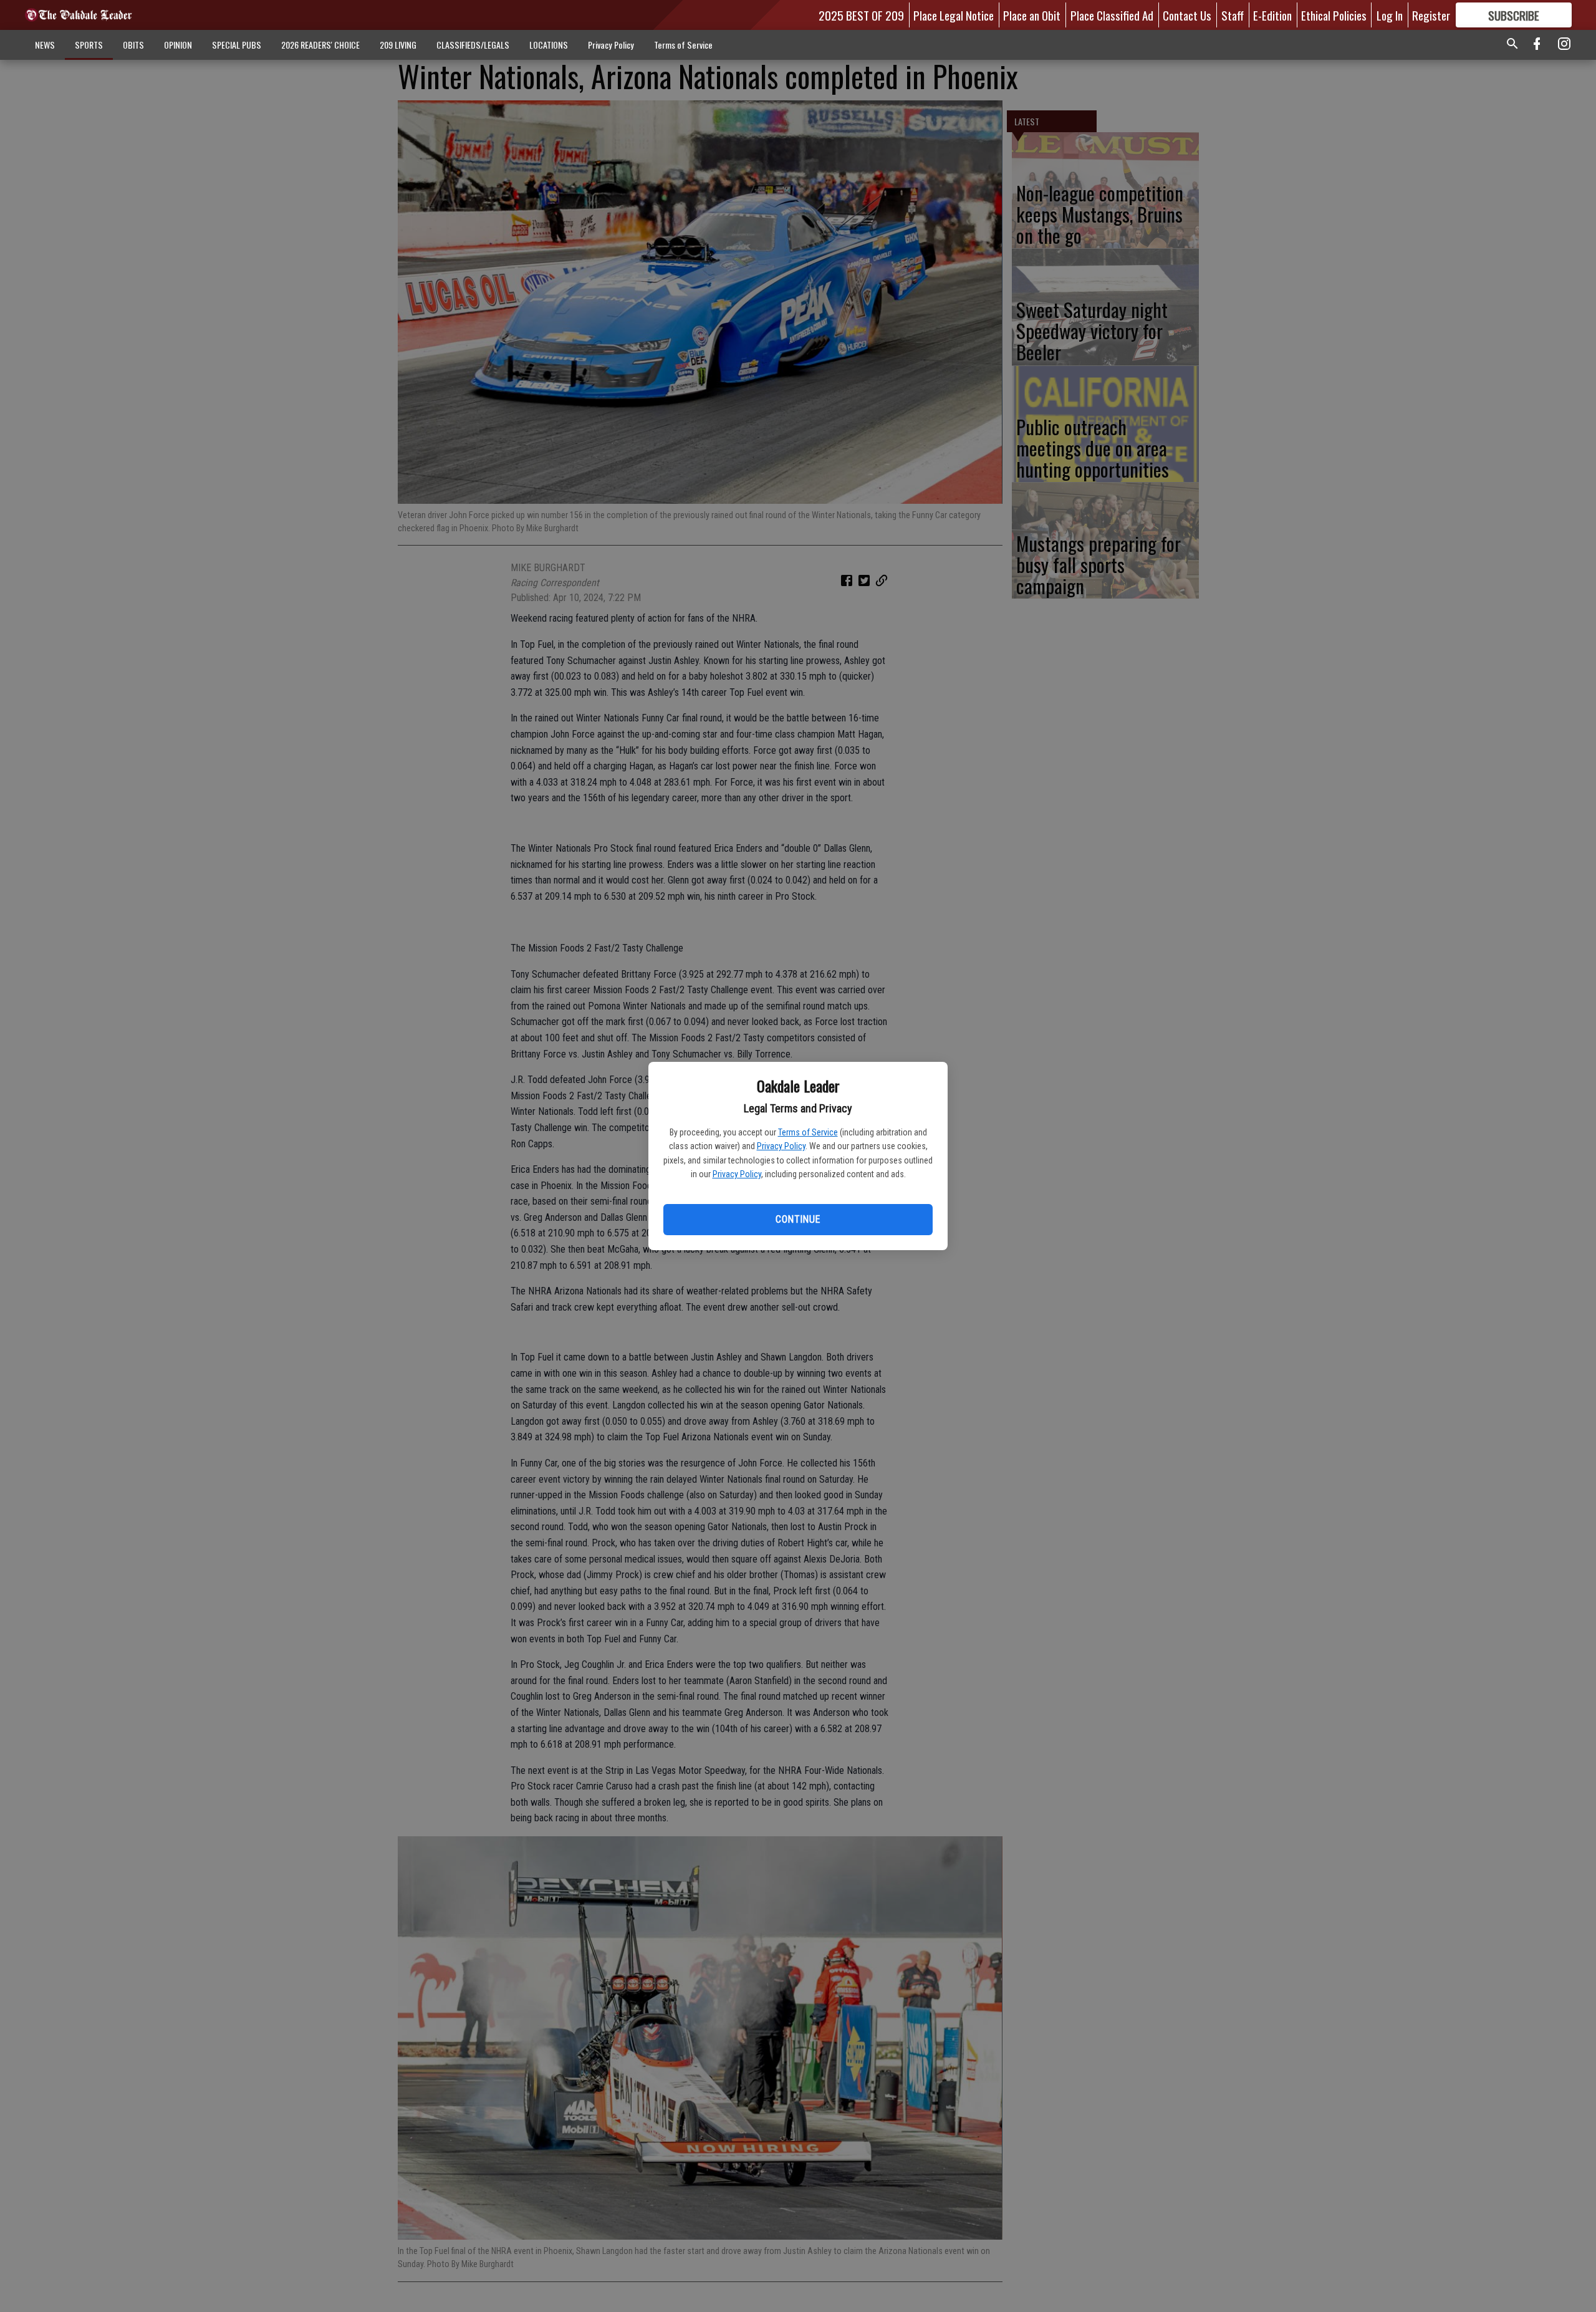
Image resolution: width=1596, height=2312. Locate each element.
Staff (1233, 15)
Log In (1390, 15)
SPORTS (89, 45)
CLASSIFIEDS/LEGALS (473, 45)
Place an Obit (1032, 15)
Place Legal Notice (954, 15)
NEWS (45, 45)
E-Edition (1272, 15)
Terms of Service (808, 1132)
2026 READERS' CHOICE (320, 45)
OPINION (178, 45)
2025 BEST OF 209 (861, 15)
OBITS (133, 45)
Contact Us (1187, 15)
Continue (798, 1219)
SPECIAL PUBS (237, 45)
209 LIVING (398, 45)
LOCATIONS (549, 45)
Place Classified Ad (1112, 15)
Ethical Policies (1334, 15)
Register (1431, 15)
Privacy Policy (781, 1146)
